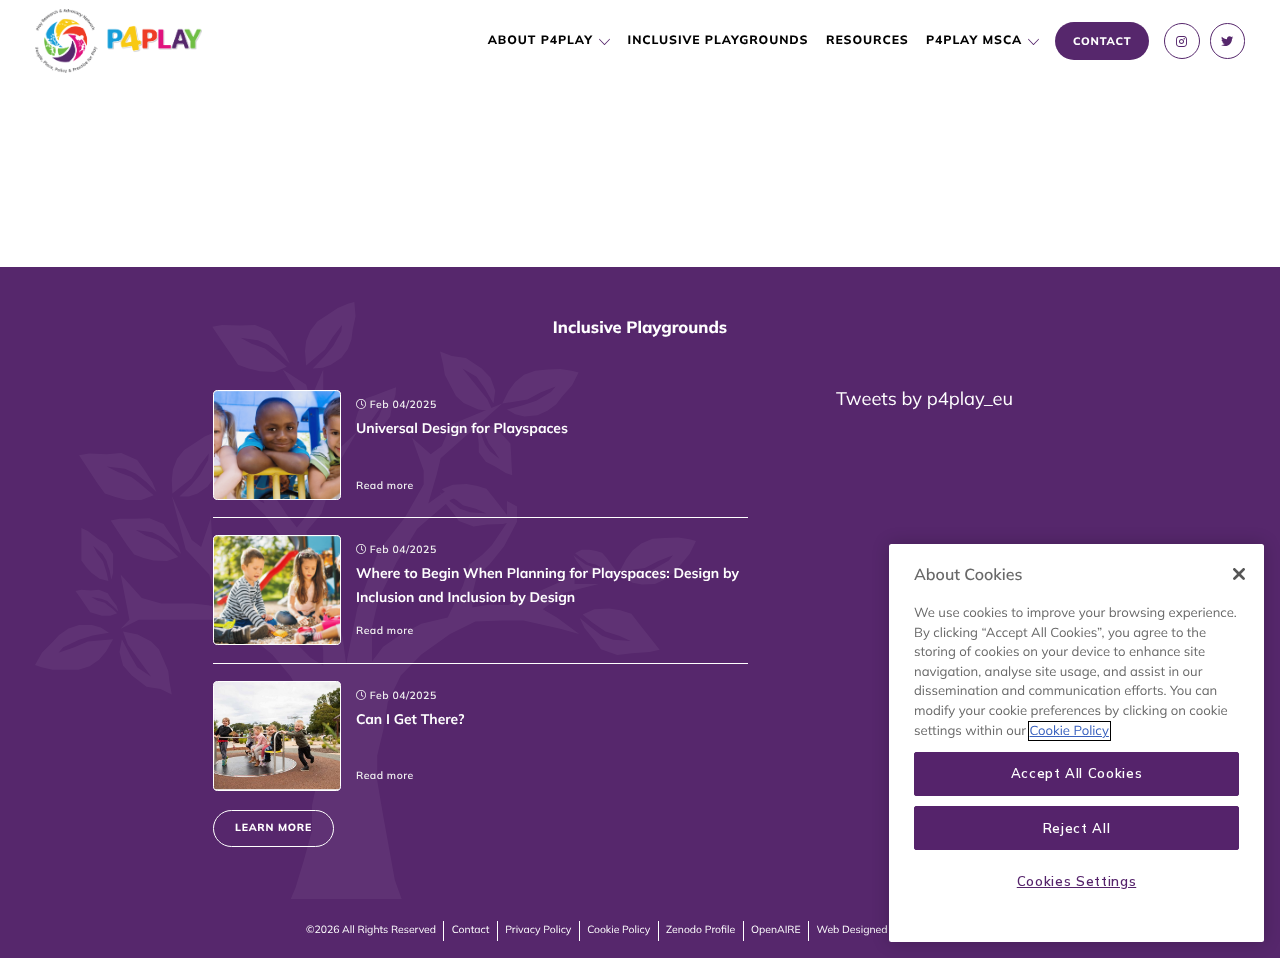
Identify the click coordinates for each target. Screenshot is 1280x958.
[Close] (1239, 574)
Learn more (273, 827)
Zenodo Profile (700, 929)
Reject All (1077, 828)
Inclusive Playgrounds (718, 40)
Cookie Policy (618, 929)
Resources (867, 40)
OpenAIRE (776, 929)
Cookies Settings (1077, 881)
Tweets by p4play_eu (924, 398)
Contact (470, 929)
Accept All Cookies (1077, 774)
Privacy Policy (538, 929)
